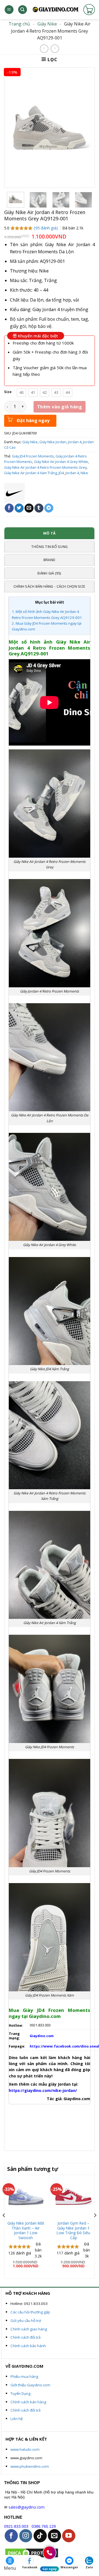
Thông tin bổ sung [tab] (49, 547)
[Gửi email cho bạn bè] (29, 508)
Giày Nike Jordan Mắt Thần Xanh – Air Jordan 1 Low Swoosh (26, 2230)
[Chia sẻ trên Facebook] (9, 508)
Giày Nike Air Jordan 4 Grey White (61, 462)
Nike (84, 473)
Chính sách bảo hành (28, 2346)
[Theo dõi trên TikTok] (40, 2536)
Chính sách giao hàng (29, 2329)
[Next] (95, 2226)
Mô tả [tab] (49, 533)
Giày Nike (47, 24)
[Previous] (4, 2226)
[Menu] (9, 10)
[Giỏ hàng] (89, 10)
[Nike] (14, 493)
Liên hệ (16, 2419)
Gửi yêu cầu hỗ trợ (26, 2321)
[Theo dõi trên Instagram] (26, 2536)
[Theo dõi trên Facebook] (11, 2536)
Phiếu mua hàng (24, 2376)
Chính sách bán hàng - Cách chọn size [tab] (49, 586)
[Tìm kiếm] (23, 10)
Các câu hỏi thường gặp (30, 2312)
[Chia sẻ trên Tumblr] (39, 508)
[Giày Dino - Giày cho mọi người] (55, 10)
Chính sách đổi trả (25, 2337)
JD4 (61, 473)
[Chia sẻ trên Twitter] (19, 508)
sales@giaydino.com (27, 2507)
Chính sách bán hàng (28, 2402)
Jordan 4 (75, 442)
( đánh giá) (46, 228)
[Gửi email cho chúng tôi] (54, 2536)
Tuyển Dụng (20, 2393)
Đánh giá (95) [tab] (49, 573)
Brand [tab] (49, 560)
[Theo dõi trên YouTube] (69, 2536)
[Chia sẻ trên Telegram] (49, 508)
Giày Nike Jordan (53, 442)
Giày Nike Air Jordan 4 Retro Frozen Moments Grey (45, 467)
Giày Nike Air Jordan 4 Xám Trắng (31, 473)
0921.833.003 (16, 2527)
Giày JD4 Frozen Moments (33, 456)
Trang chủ (19, 24)
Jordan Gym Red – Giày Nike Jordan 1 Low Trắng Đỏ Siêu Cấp (73, 2230)
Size (8, 392)
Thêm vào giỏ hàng (60, 407)
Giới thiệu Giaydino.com (30, 2385)
